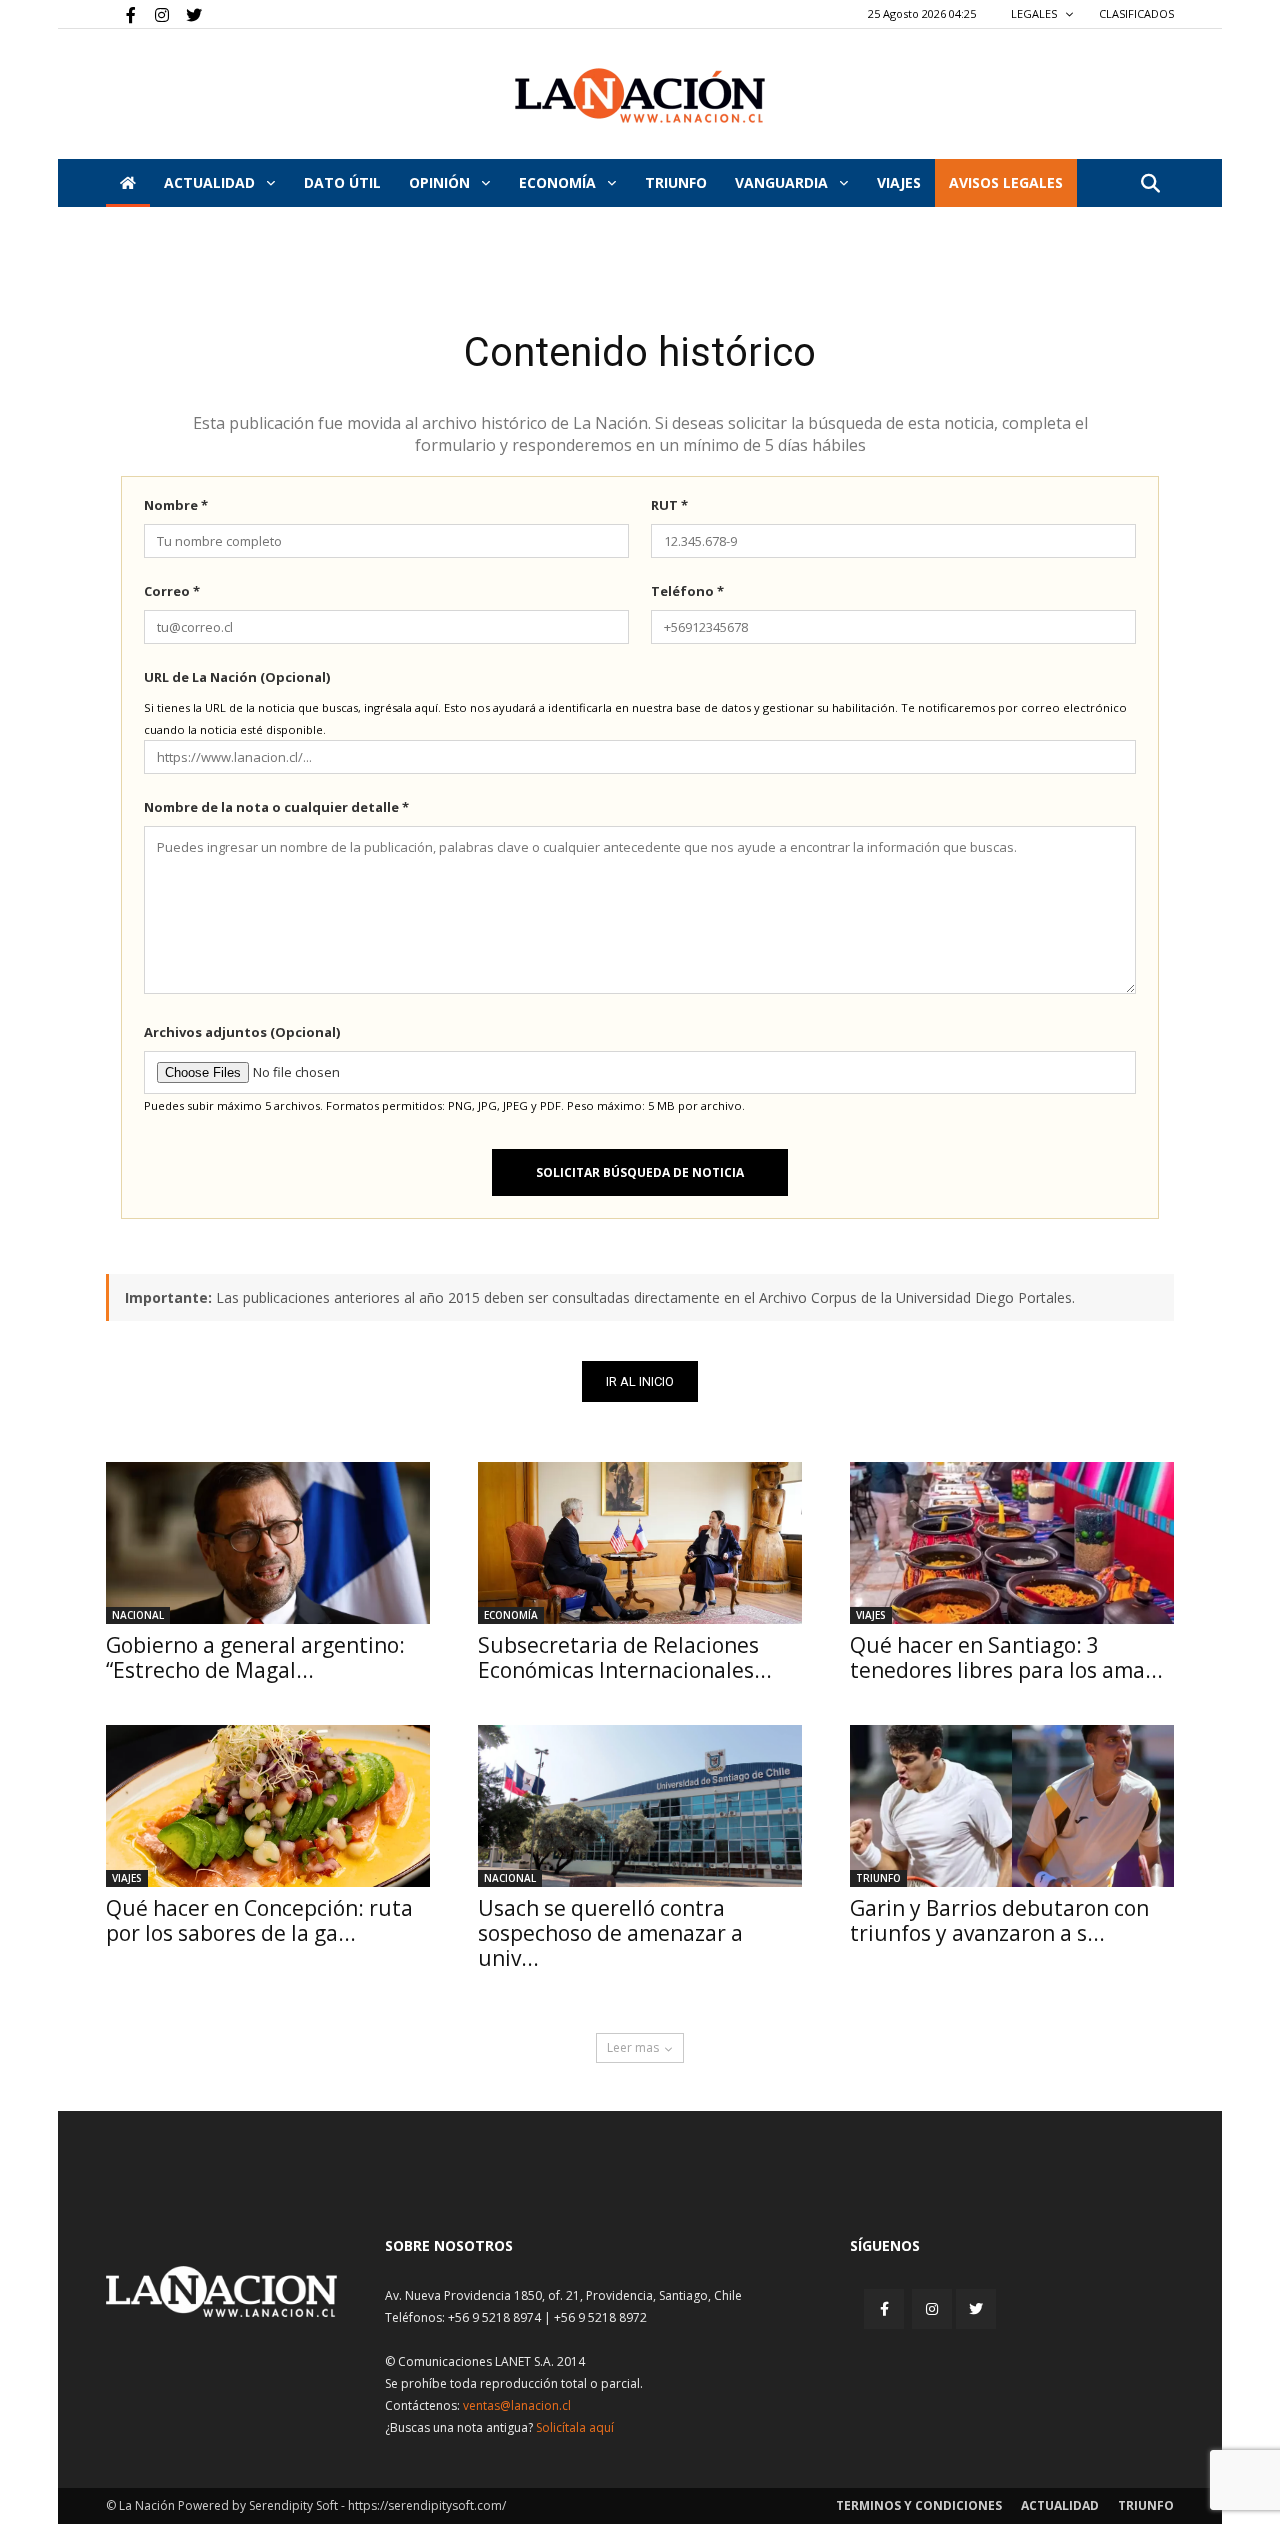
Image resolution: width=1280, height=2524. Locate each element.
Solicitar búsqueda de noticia (640, 1172)
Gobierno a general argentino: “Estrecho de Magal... (255, 1657)
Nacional (138, 1615)
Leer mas (633, 2047)
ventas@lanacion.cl (517, 2405)
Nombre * (176, 505)
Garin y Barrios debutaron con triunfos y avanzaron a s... (999, 1920)
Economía (559, 182)
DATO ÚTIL (342, 182)
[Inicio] (128, 183)
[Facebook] (121, 14)
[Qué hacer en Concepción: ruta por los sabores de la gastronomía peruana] (268, 1806)
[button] (1150, 184)
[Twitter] (187, 14)
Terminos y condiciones (919, 2505)
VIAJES (899, 182)
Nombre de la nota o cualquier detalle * (276, 807)
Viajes (871, 1615)
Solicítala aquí (575, 2427)
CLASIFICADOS (1136, 13)
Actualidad (211, 182)
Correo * (172, 591)
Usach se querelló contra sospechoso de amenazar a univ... (610, 1933)
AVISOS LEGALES (1006, 182)
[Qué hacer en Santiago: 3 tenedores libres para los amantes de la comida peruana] (1012, 1543)
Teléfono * (687, 591)
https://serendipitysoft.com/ (427, 2505)
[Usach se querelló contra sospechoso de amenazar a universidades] (640, 1806)
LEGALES (1035, 13)
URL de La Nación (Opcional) (237, 677)
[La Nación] (640, 95)
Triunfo (676, 182)
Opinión (441, 182)
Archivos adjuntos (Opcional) (242, 1032)
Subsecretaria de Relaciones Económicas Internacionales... (625, 1657)
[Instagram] (154, 14)
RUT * (669, 505)
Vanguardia (783, 182)
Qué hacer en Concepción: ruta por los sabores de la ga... (259, 1920)
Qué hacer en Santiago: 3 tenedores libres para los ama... (1006, 1657)
